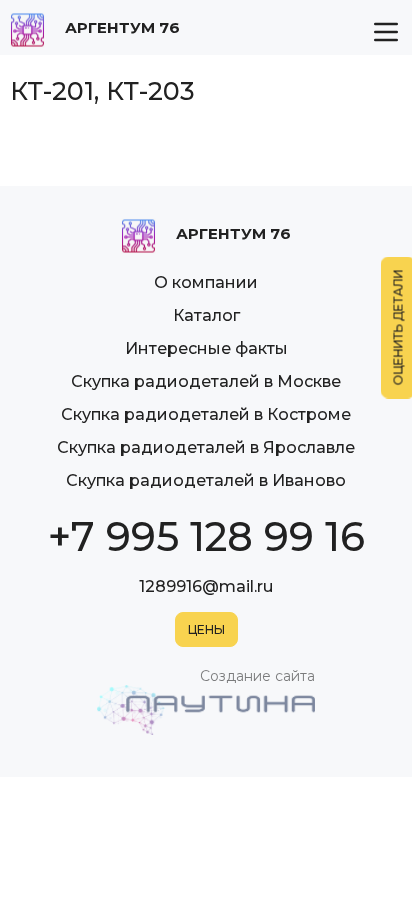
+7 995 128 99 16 (206, 536)
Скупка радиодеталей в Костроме (206, 414)
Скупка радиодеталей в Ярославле (206, 447)
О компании (206, 282)
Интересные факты (206, 348)
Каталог (206, 315)
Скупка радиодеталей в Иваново (206, 480)
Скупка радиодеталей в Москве (206, 381)
